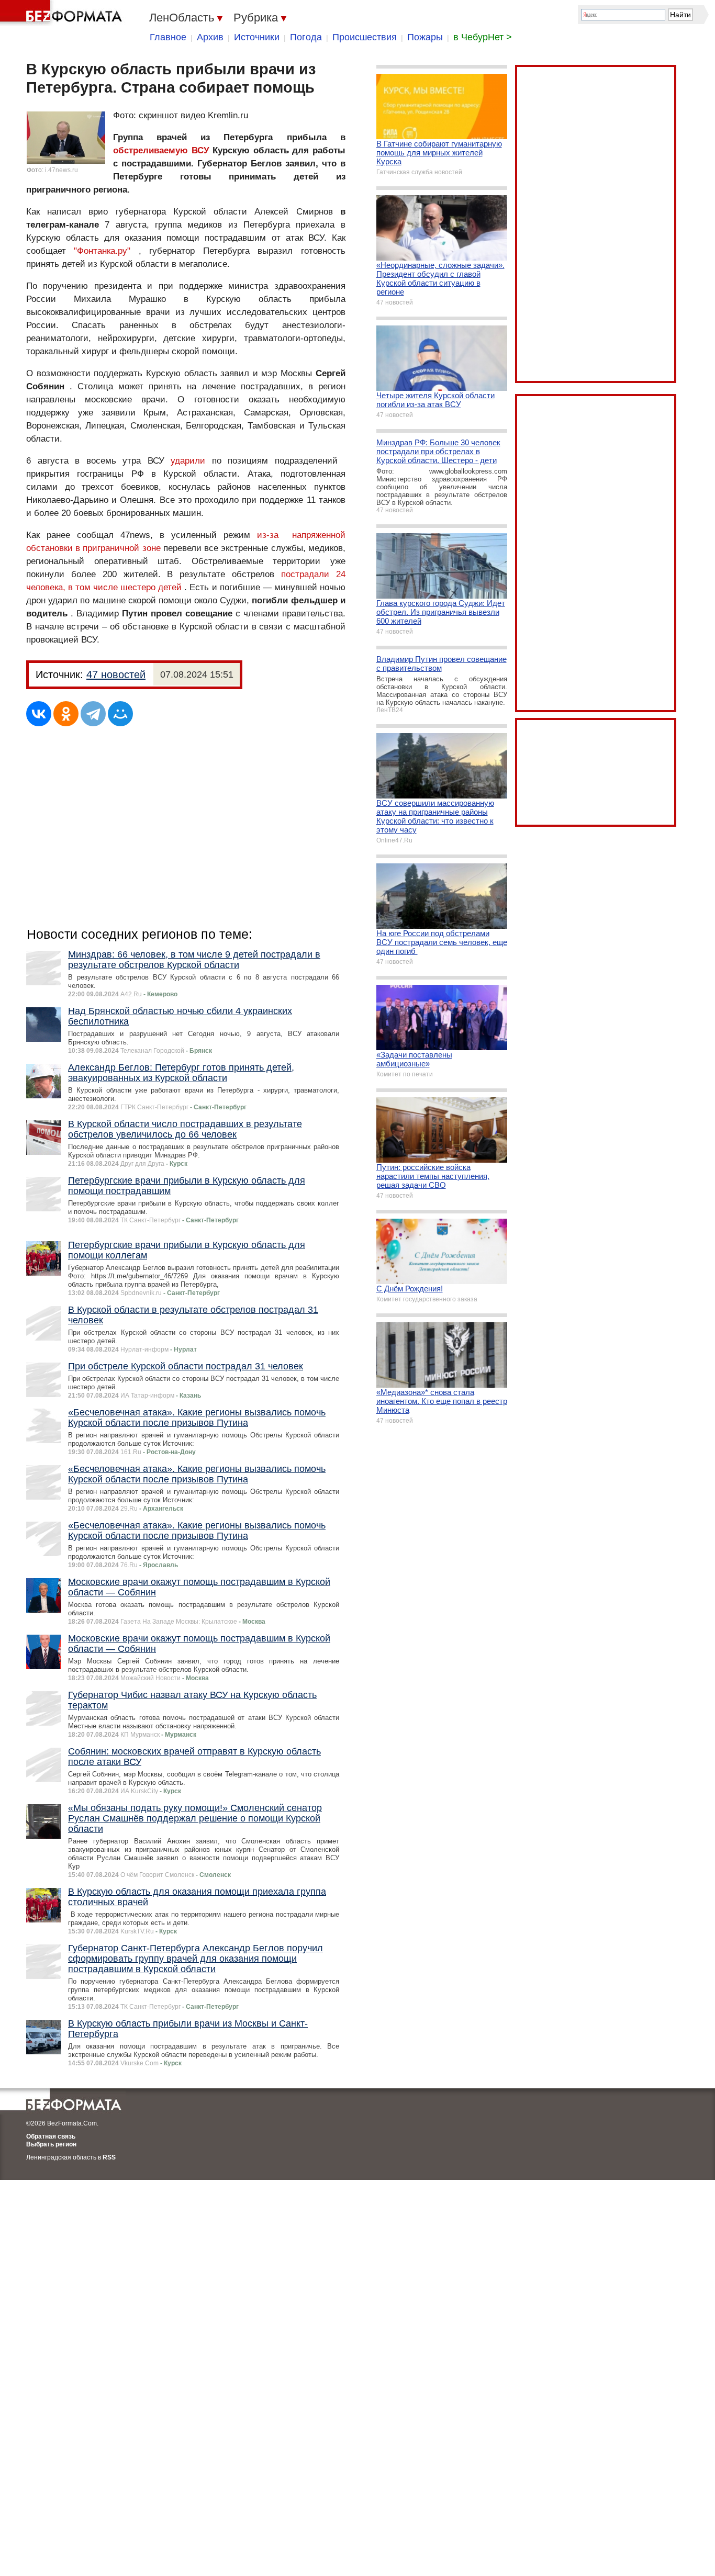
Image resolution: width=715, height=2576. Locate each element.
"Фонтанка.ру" (102, 251)
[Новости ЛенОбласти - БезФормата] (63, 13)
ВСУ (200, 150)
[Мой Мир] (120, 714)
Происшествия (365, 37)
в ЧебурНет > (483, 37)
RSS (109, 2157)
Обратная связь (51, 2136)
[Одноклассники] (66, 714)
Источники (257, 37)
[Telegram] (93, 714)
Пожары (425, 37)
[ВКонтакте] (39, 714)
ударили (191, 461)
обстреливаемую (150, 150)
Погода (306, 37)
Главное (168, 37)
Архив (210, 37)
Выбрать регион (51, 2144)
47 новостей (116, 674)
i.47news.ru (62, 170)
